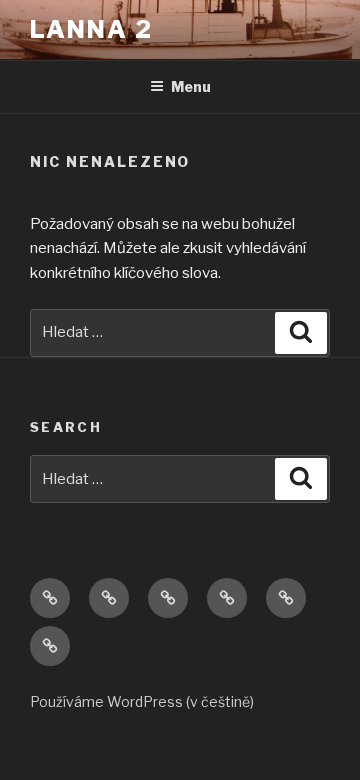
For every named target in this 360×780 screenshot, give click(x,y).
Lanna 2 (91, 29)
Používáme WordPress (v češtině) (142, 701)
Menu (191, 86)
